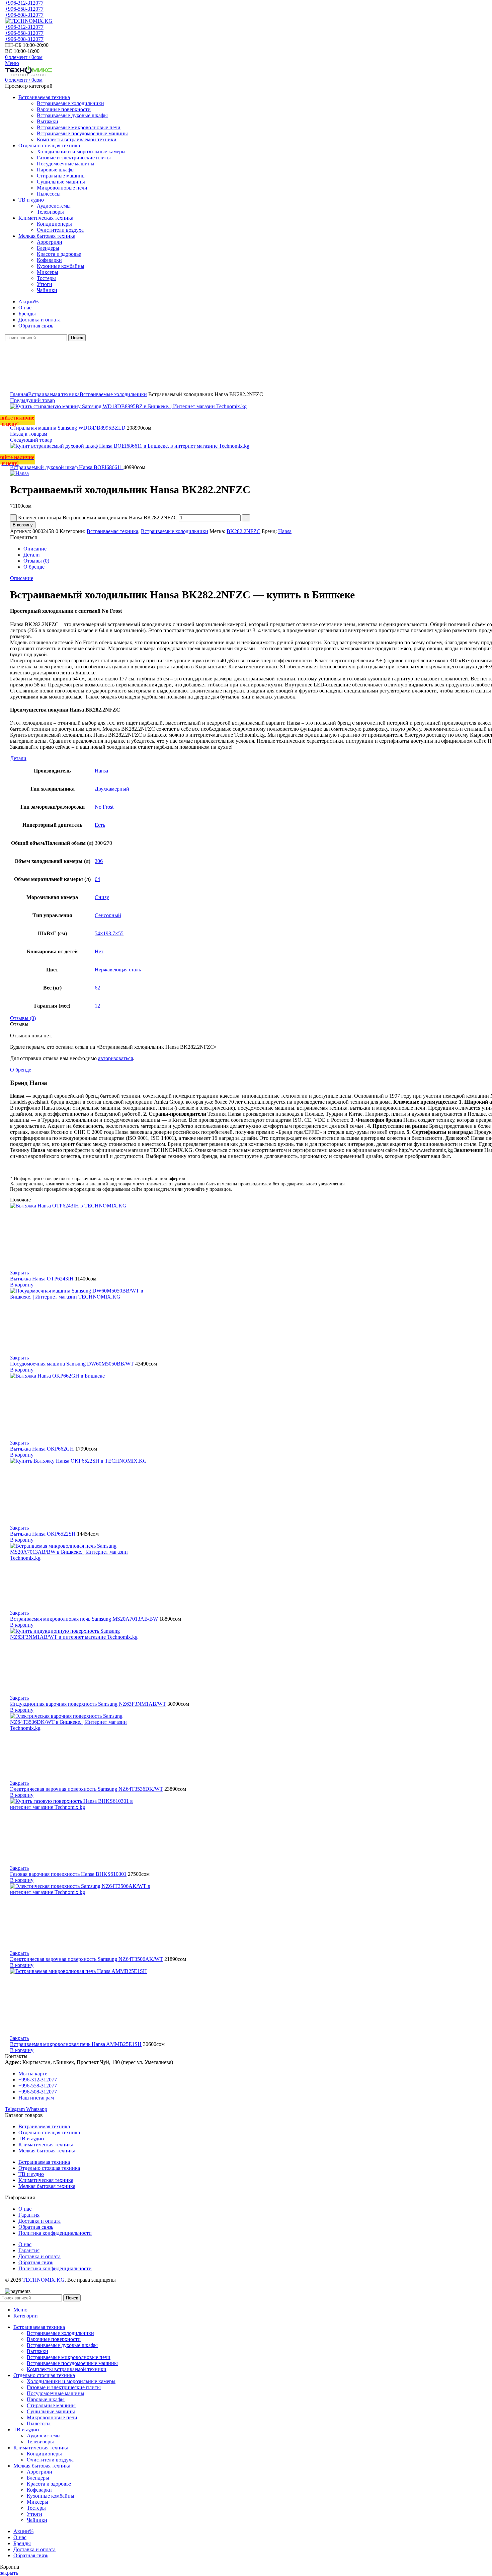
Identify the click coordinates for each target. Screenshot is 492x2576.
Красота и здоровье (59, 254)
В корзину (23, 525)
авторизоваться (115, 1058)
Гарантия (29, 2215)
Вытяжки (48, 121)
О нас (25, 2209)
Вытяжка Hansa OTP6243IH (42, 1279)
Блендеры (48, 248)
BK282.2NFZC (243, 531)
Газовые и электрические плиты (74, 158)
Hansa (285, 531)
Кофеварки (49, 260)
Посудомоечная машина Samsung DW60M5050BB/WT (72, 1364)
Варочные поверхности (64, 109)
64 (97, 879)
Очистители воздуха (60, 230)
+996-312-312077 (24, 3)
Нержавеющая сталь (118, 970)
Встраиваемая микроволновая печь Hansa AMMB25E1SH (76, 2044)
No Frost (104, 807)
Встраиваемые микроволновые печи (79, 127)
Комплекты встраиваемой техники (77, 139)
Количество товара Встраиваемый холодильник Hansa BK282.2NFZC (98, 518)
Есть (100, 825)
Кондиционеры (54, 224)
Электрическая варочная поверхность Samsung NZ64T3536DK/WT (87, 1789)
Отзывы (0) (36, 561)
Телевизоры (50, 212)
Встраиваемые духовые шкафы (72, 115)
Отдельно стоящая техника (49, 2132)
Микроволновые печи (62, 188)
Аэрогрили (50, 242)
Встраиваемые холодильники (70, 103)
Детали (32, 555)
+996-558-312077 (24, 9)
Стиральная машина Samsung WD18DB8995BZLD (68, 428)
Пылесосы (49, 194)
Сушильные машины (61, 182)
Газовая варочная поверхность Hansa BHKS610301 (68, 1874)
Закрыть (19, 1273)
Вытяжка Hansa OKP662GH (42, 1449)
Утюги (45, 284)
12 (97, 1006)
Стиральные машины (61, 176)
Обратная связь (36, 2227)
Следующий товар (31, 440)
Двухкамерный (112, 789)
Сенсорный (108, 915)
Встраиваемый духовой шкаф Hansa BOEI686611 (67, 467)
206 (99, 861)
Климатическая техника (46, 2145)
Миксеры (48, 272)
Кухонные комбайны (61, 266)
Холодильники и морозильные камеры (81, 152)
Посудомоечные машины (66, 164)
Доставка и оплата (39, 2221)
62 (97, 988)
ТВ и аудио (31, 2139)
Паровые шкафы (56, 170)
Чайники (47, 290)
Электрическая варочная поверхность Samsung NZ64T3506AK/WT (87, 1959)
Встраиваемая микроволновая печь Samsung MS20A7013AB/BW (84, 1619)
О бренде (34, 567)
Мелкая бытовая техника (47, 2151)
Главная (19, 394)
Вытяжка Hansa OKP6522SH (43, 1534)
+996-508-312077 (24, 15)
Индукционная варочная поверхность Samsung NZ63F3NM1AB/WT (88, 1704)
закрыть (9, 2573)
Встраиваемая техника (54, 394)
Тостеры (46, 278)
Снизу (102, 897)
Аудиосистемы (54, 206)
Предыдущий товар (32, 400)
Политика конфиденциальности (55, 2233)
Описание (35, 549)
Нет (99, 951)
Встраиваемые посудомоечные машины (82, 133)
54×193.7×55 (109, 933)
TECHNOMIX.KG (44, 2280)
